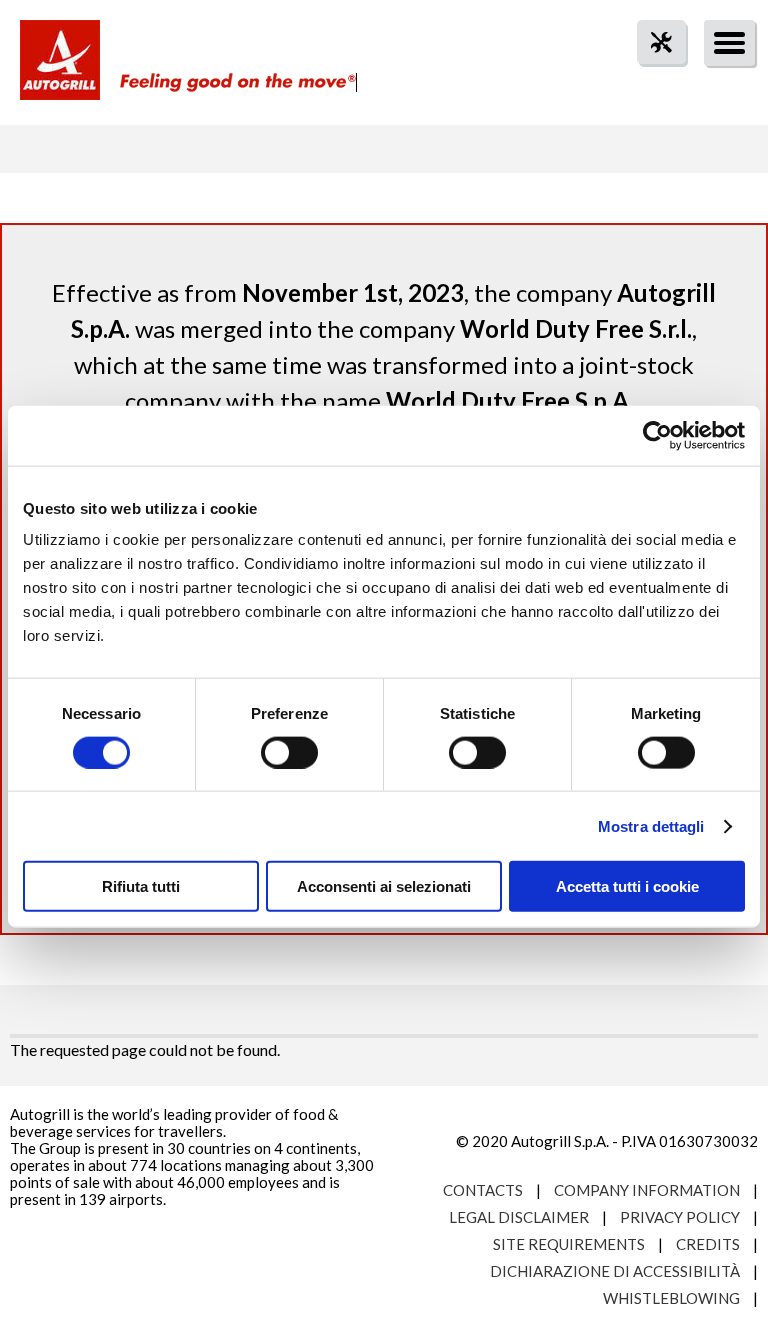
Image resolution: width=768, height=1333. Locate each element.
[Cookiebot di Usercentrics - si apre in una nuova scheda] (657, 435)
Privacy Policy (680, 1217)
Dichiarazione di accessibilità (615, 1271)
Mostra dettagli (651, 825)
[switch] (289, 752)
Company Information (647, 1190)
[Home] (60, 70)
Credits (708, 1244)
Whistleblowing (671, 1298)
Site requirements (569, 1244)
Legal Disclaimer (519, 1217)
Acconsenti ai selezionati (384, 886)
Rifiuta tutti (141, 886)
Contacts (483, 1190)
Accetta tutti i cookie (627, 886)
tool (651, 78)
